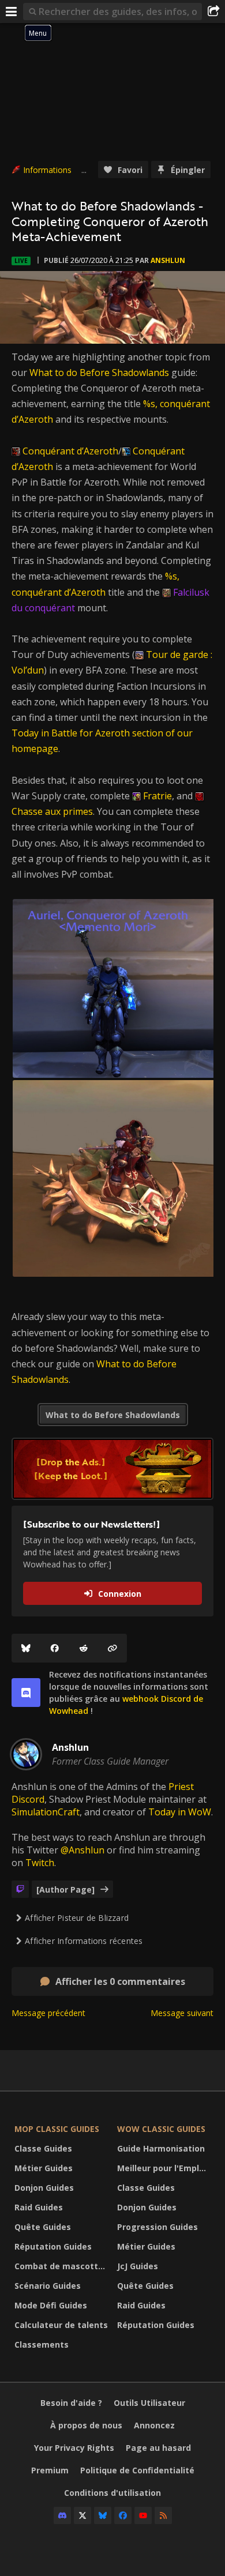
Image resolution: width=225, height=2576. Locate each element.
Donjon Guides (44, 2188)
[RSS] (163, 2515)
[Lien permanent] (112, 1648)
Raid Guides (39, 2207)
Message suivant (182, 2013)
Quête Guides (43, 2227)
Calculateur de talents (61, 2325)
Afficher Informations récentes (84, 1941)
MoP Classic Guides (57, 2129)
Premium (50, 2470)
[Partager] (213, 12)
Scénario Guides (48, 2286)
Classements (42, 2344)
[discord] (26, 1693)
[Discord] (62, 2515)
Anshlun (168, 260)
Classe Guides (43, 2148)
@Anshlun (82, 1850)
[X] (82, 2515)
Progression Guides (157, 2227)
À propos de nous (86, 2425)
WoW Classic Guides (161, 2129)
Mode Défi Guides (51, 2305)
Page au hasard (158, 2448)
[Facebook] (55, 1648)
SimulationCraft (46, 1812)
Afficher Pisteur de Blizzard (77, 1918)
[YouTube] (143, 2515)
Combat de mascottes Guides (63, 2266)
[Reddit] (84, 1648)
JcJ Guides (138, 2266)
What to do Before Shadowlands (99, 373)
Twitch (40, 1863)
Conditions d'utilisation (112, 2493)
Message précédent (48, 2013)
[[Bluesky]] (26, 1648)
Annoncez (154, 2425)
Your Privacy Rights (74, 2448)
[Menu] (12, 12)
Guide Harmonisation (161, 2148)
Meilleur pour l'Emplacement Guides (166, 2168)
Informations (47, 170)
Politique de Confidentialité (137, 2470)
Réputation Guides (53, 2246)
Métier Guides (44, 2168)
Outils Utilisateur (149, 2403)
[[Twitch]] (20, 1889)
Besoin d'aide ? (71, 2403)
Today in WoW (180, 1812)
